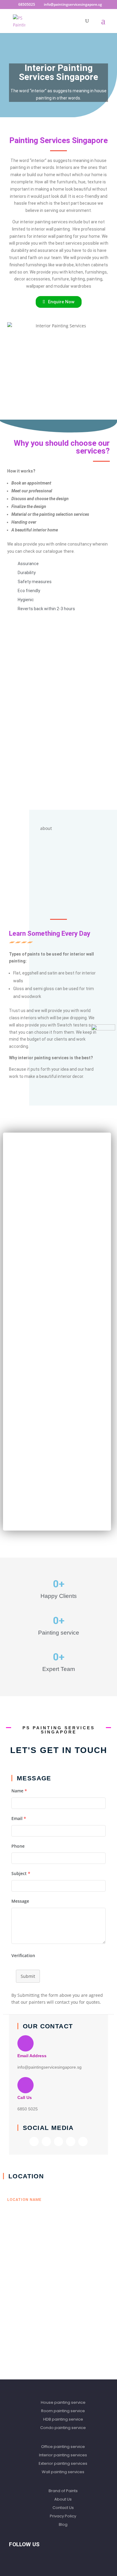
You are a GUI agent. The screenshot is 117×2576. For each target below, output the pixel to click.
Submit (28, 1976)
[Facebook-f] (34, 2142)
